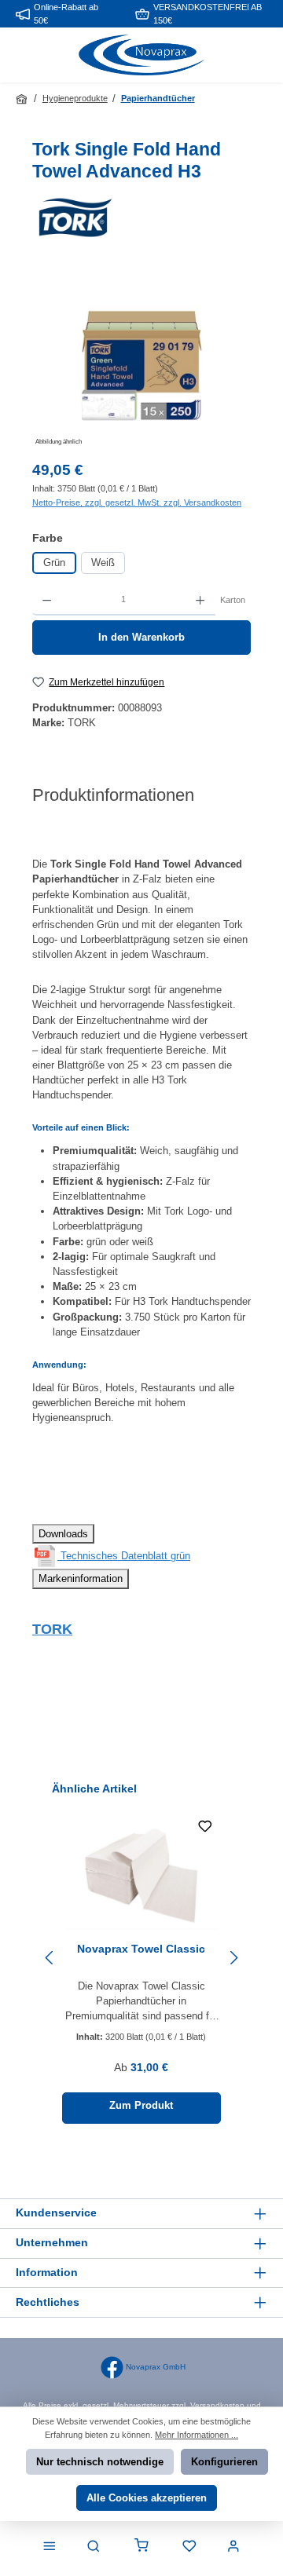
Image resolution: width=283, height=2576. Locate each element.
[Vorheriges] (50, 1958)
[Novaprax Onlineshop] (23, 99)
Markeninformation (81, 1578)
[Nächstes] (233, 1958)
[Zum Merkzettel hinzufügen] (205, 1829)
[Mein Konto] (233, 2547)
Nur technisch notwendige (100, 2462)
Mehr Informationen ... (197, 2435)
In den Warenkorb (141, 637)
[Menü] (50, 2547)
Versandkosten (217, 2405)
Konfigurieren (224, 2462)
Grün (54, 563)
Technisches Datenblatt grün (124, 1556)
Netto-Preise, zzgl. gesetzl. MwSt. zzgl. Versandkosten (137, 502)
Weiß (103, 563)
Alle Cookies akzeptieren (147, 2498)
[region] (141, 362)
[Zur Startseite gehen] (141, 55)
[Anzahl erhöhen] (200, 600)
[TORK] (141, 217)
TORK (52, 1629)
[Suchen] (94, 2547)
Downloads (63, 1534)
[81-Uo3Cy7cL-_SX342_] (141, 361)
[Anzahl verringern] (47, 600)
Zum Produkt (141, 2105)
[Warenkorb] (141, 2547)
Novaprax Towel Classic (141, 1949)
